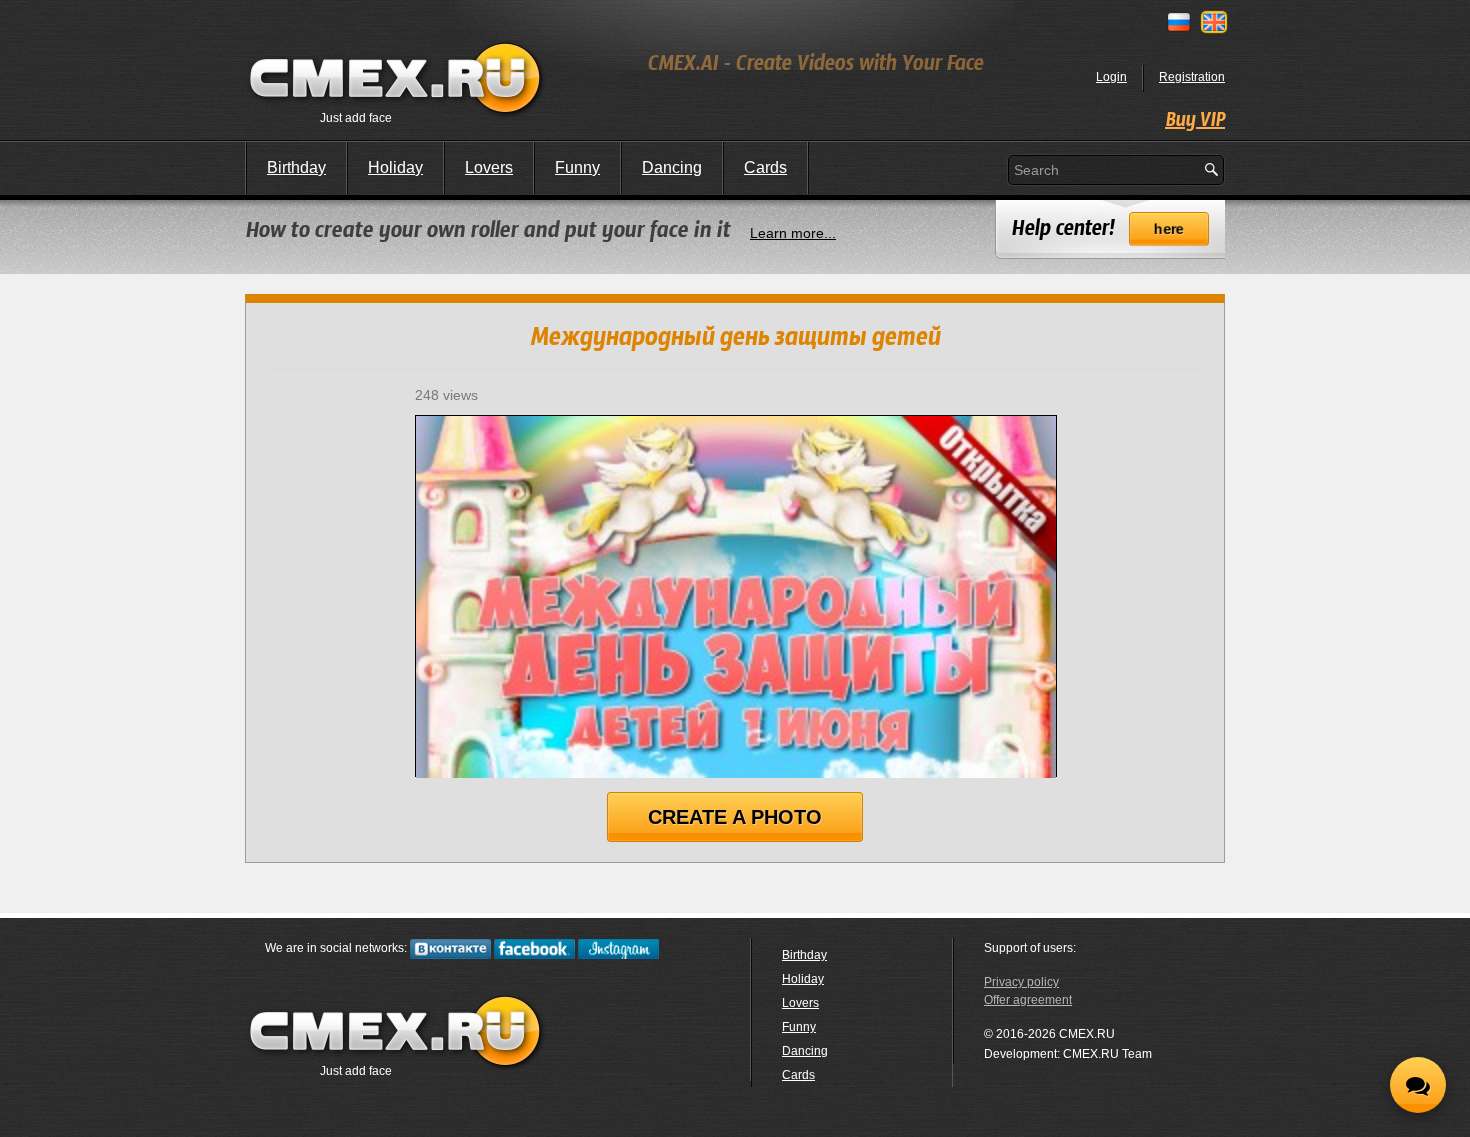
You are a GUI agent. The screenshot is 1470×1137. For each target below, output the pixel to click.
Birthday (296, 167)
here (1169, 229)
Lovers (489, 167)
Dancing (672, 167)
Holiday (395, 167)
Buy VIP (1195, 121)
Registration (1192, 77)
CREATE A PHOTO (735, 817)
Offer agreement (1028, 1000)
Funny (577, 167)
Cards (765, 167)
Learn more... (793, 233)
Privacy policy (1021, 982)
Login (1111, 77)
